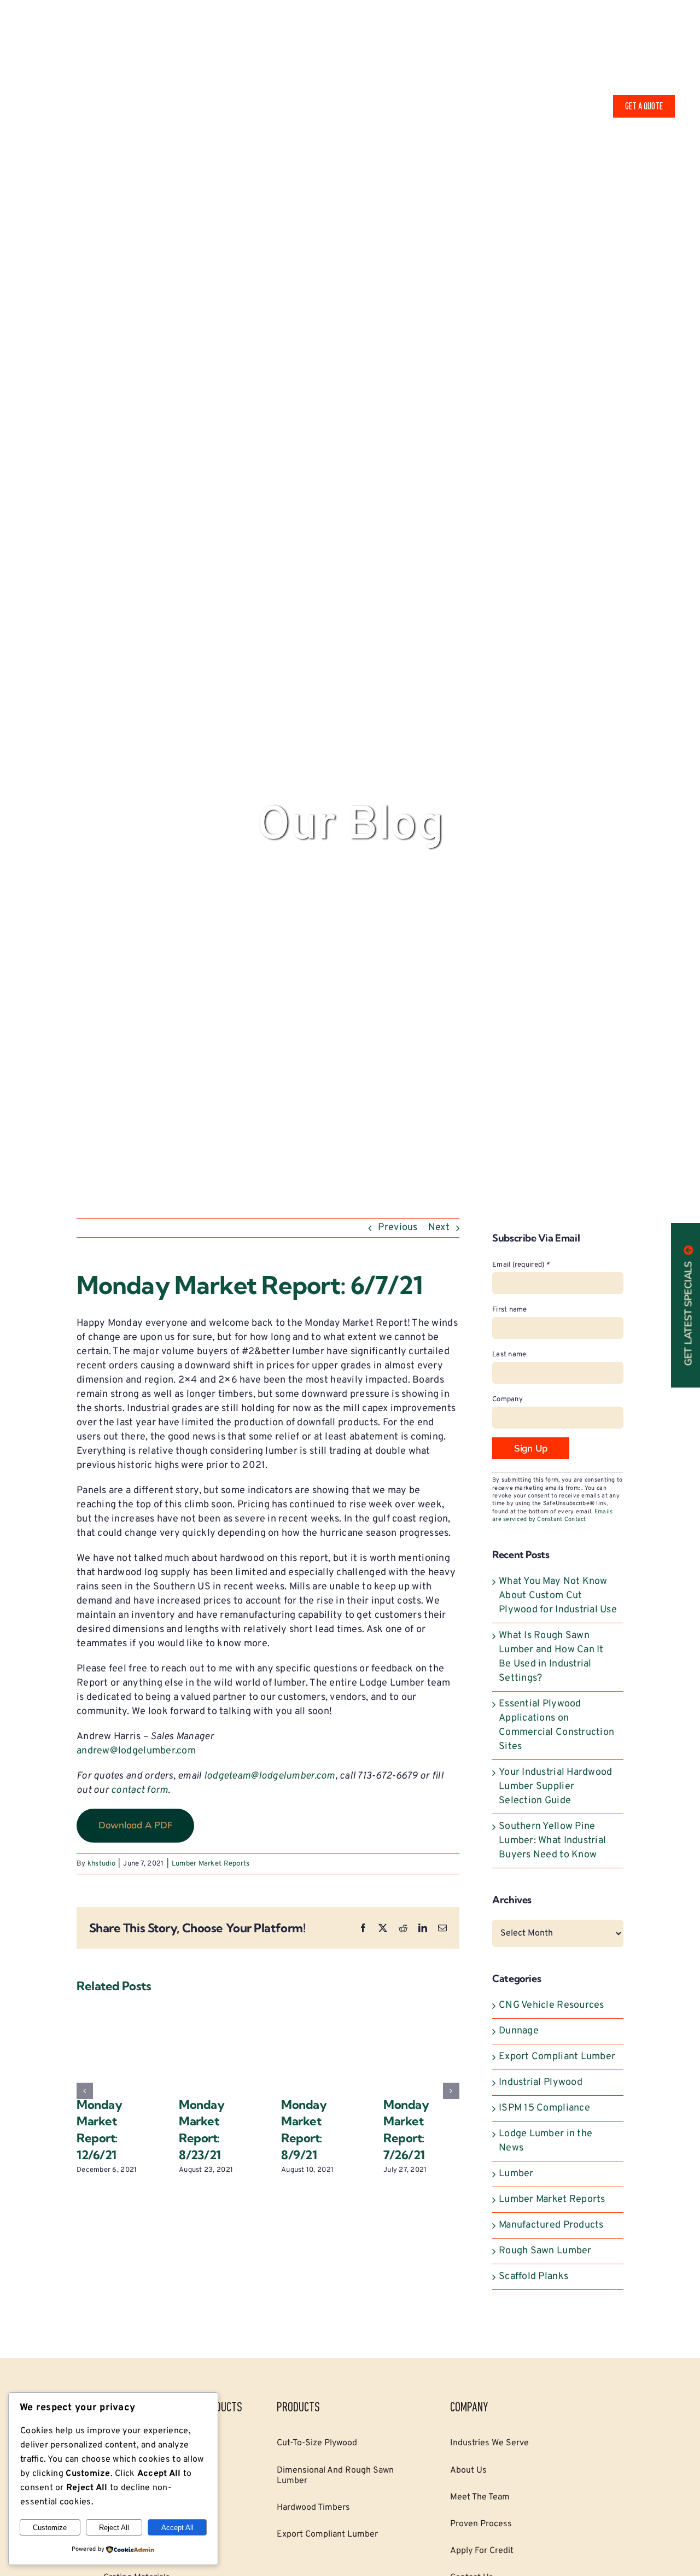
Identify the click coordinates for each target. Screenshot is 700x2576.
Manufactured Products (551, 2225)
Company (507, 1400)
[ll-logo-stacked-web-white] (94, 60)
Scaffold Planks (533, 2277)
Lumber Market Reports (211, 1864)
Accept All (177, 2528)
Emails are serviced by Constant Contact (552, 1516)
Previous (398, 1228)
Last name (509, 1355)
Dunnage (519, 2031)
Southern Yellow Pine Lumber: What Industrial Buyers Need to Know (552, 1841)
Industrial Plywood (541, 2082)
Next (439, 1228)
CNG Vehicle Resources (552, 2005)
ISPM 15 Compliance (544, 2108)
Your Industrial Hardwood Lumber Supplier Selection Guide (555, 1787)
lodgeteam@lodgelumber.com (270, 1776)
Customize (50, 2528)
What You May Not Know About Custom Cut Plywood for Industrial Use (558, 1596)
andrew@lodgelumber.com (136, 1751)
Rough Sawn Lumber (545, 2251)
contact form (139, 1790)
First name (510, 1310)
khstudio (101, 1864)
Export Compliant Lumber (557, 2057)
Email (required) (521, 1265)
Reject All (114, 2528)
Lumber (516, 2174)
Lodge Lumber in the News (546, 2141)
